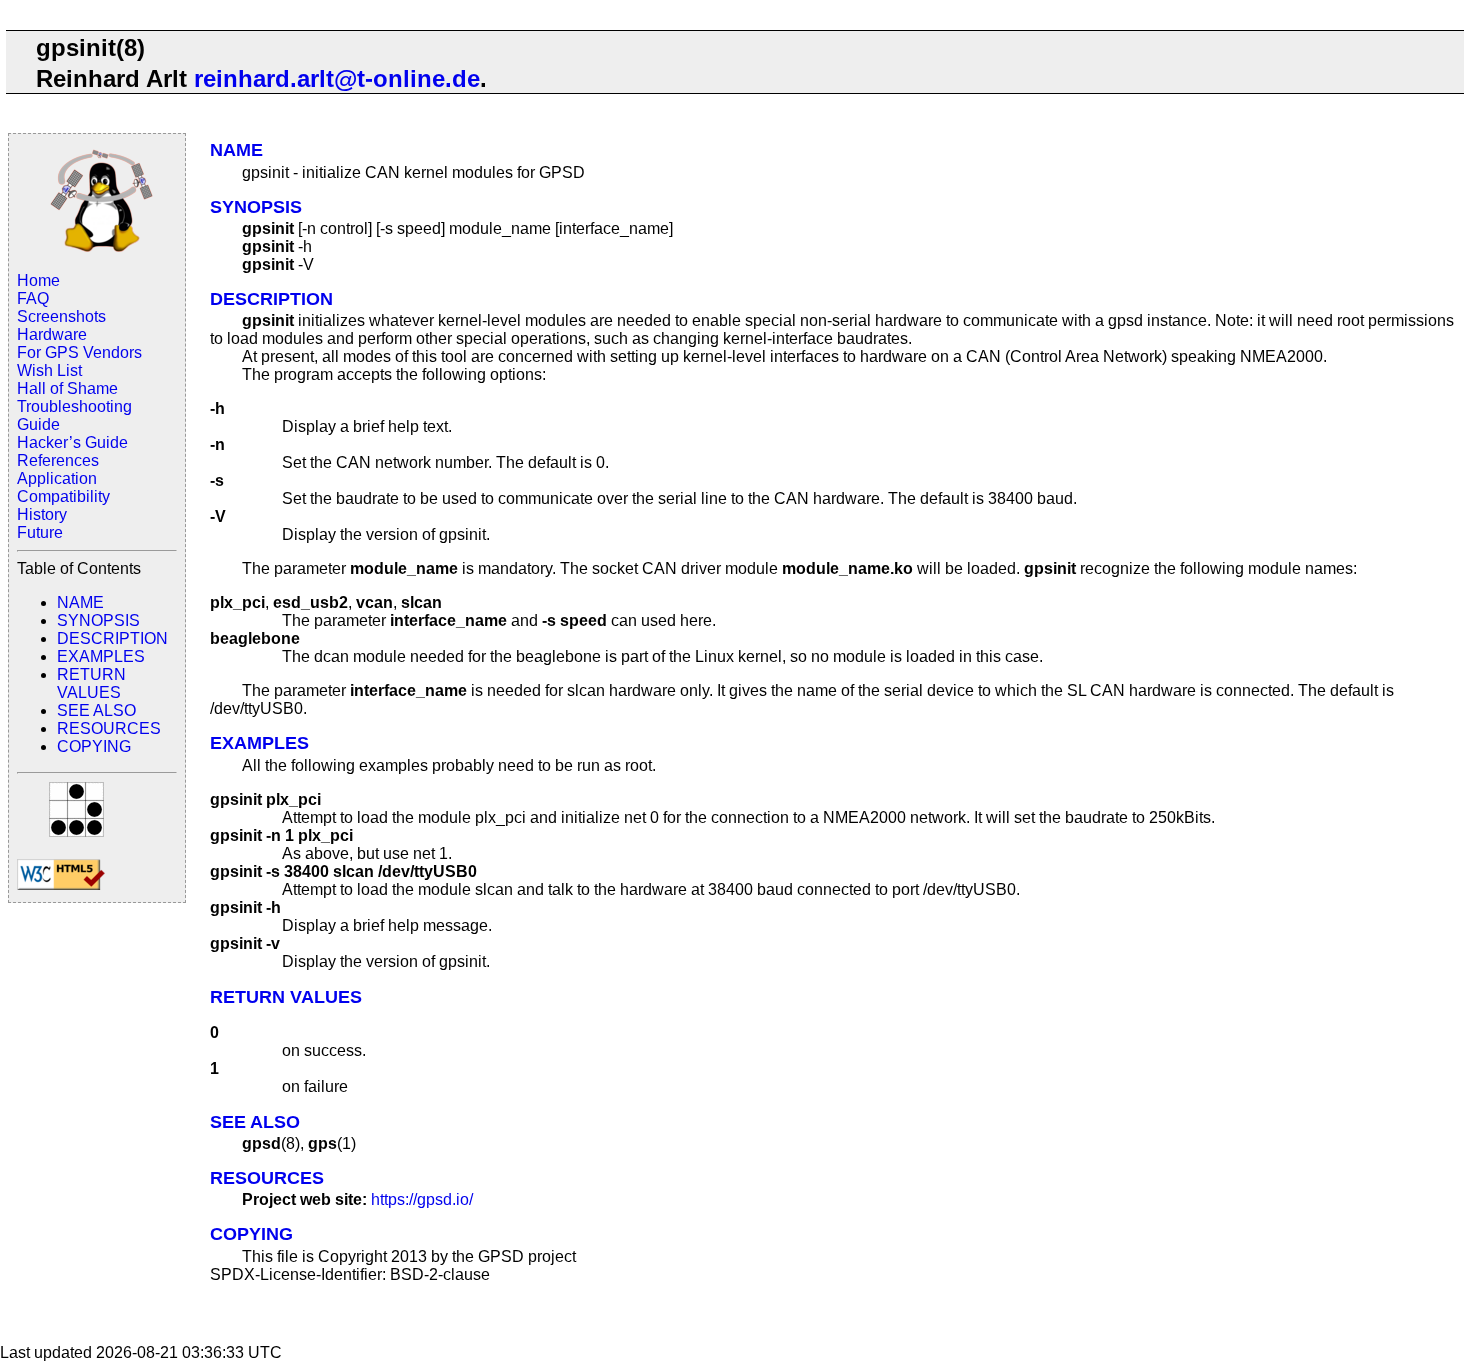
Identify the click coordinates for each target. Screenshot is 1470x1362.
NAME (80, 602)
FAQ (33, 298)
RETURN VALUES (91, 683)
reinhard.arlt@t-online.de (337, 78)
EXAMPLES (101, 656)
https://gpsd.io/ (422, 1199)
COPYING (94, 746)
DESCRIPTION (112, 638)
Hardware (52, 334)
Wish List (49, 370)
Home (38, 280)
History (42, 514)
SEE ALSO (96, 710)
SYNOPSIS (98, 620)
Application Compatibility (63, 487)
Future (40, 532)
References (58, 460)
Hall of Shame (67, 388)
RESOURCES (109, 728)
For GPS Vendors (79, 352)
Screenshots (61, 316)
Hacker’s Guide (72, 442)
